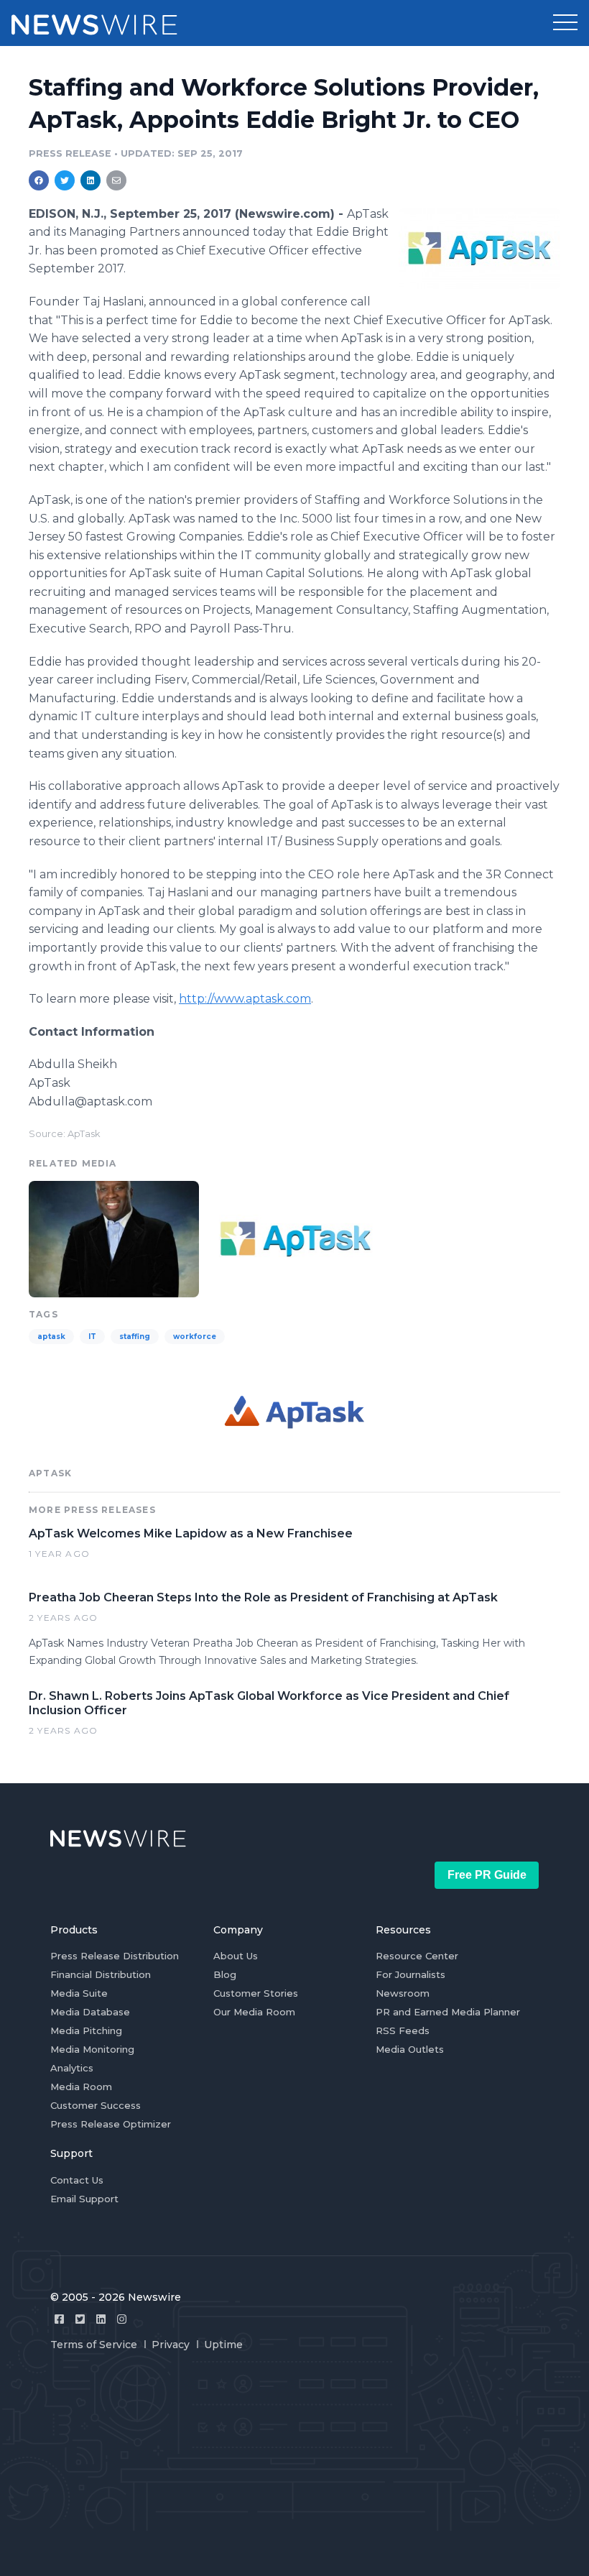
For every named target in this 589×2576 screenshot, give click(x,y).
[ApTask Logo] (479, 248)
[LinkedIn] (101, 2319)
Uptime (223, 2345)
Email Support (84, 2199)
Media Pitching (86, 2030)
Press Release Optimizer (111, 2124)
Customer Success (96, 2105)
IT (92, 1337)
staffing (135, 1337)
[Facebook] (59, 2319)
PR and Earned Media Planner (448, 2012)
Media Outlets (410, 2049)
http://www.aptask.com (245, 999)
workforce (195, 1337)
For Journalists (411, 1974)
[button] (565, 23)
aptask (51, 1337)
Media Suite (79, 1993)
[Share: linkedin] (91, 180)
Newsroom (403, 1993)
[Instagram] (122, 2319)
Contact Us (77, 2180)
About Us (236, 1956)
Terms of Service (94, 2345)
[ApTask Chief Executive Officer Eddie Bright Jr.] (114, 1238)
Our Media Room (254, 2012)
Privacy (171, 2345)
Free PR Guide (487, 1875)
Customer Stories (256, 1993)
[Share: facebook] (39, 180)
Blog (225, 1974)
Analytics (72, 2068)
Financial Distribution (101, 1974)
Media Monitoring (92, 2049)
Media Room (81, 2087)
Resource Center (417, 1956)
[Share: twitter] (65, 180)
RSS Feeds (403, 2030)
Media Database (90, 2012)
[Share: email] (116, 180)
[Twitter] (80, 2319)
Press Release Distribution (115, 1956)
